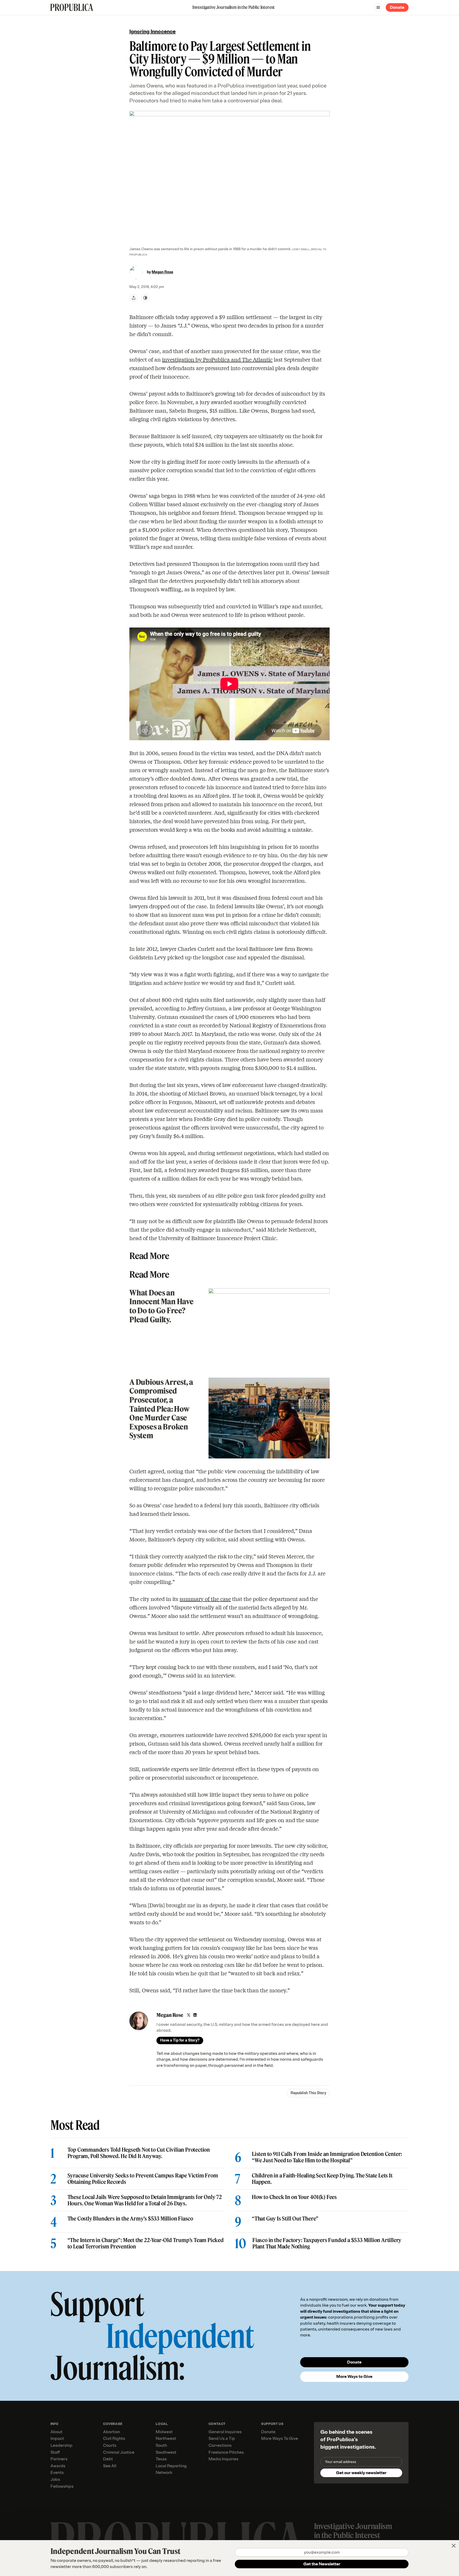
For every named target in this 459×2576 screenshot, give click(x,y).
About (56, 2432)
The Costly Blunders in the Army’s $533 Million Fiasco (130, 2219)
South (161, 2445)
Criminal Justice (119, 2452)
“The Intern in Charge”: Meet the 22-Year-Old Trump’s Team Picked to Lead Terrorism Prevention (146, 2243)
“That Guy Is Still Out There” (285, 2219)
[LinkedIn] (195, 2015)
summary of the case (205, 1599)
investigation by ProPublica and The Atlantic (217, 359)
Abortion (112, 2432)
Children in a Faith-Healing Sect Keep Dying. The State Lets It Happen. (322, 2179)
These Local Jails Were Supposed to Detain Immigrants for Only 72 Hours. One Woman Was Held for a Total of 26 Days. (145, 2200)
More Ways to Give (354, 2377)
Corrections (220, 2445)
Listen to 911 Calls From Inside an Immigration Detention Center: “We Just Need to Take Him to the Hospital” (327, 2157)
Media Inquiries (224, 2459)
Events (57, 2473)
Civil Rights (114, 2439)
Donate (397, 7)
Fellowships (62, 2486)
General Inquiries (225, 2432)
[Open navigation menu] (378, 7)
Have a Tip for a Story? (180, 2040)
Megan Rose (162, 272)
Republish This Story (308, 2093)
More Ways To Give (280, 2439)
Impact (57, 2439)
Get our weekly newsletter (361, 2473)
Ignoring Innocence (152, 32)
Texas (161, 2459)
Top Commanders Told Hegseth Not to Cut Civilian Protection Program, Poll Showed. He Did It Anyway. (139, 2153)
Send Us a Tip (222, 2439)
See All (110, 2466)
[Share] (134, 298)
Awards (58, 2466)
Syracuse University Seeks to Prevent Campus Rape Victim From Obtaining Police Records (143, 2179)
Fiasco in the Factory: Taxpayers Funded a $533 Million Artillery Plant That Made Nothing (327, 2243)
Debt (108, 2459)
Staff (55, 2452)
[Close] (454, 2546)
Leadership (61, 2445)
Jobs (55, 2479)
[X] (189, 2015)
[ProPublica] (72, 7)
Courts (110, 2445)
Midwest (164, 2432)
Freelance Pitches (226, 2452)
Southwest (166, 2452)
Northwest (166, 2439)
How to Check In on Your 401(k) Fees (294, 2197)
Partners (59, 2459)
